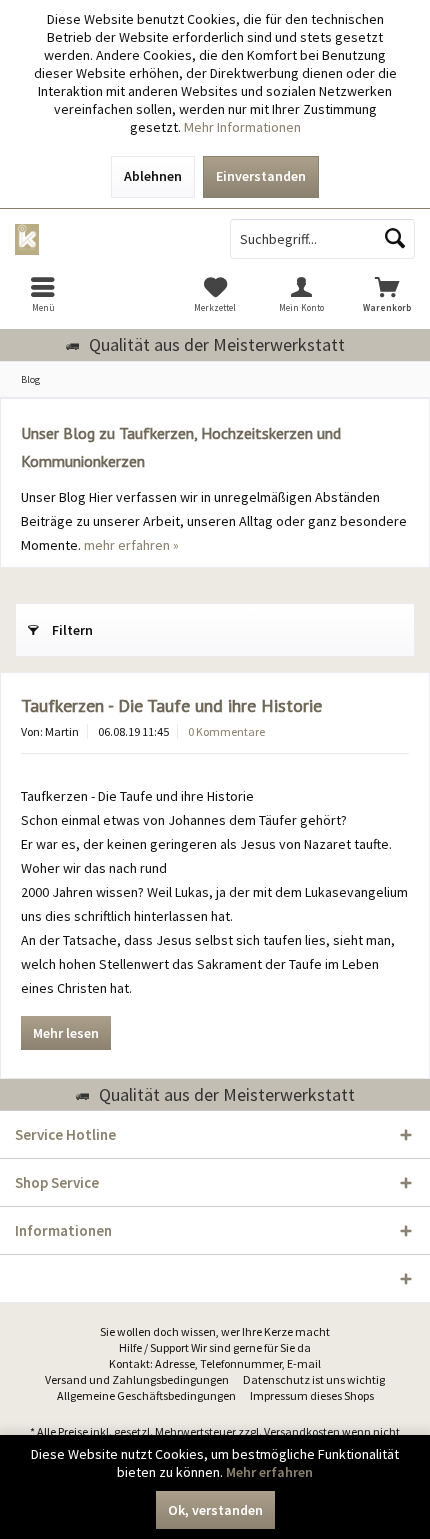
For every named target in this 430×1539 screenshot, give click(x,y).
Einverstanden (261, 176)
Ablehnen (153, 176)
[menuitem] (43, 294)
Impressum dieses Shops (312, 1395)
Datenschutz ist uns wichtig (314, 1379)
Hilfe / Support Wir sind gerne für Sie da (215, 1347)
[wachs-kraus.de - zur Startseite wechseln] (107, 239)
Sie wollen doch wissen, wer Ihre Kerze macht (215, 1331)
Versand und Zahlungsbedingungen (137, 1379)
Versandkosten (302, 1431)
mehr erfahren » (131, 545)
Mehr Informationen (242, 127)
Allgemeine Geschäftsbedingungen (146, 1395)
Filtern (72, 630)
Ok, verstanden (215, 1510)
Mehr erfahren (269, 1472)
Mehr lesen (66, 1033)
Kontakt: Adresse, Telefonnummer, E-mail (215, 1363)
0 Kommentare (226, 731)
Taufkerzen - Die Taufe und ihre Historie (171, 705)
